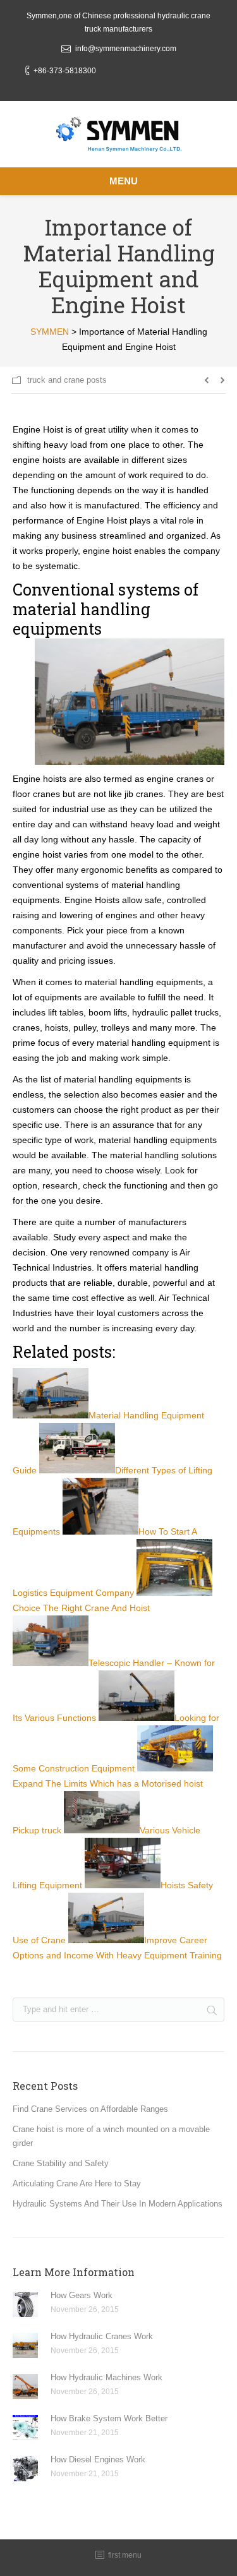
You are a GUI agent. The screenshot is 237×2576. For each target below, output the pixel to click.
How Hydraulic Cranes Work (102, 2336)
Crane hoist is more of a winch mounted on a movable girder (111, 2136)
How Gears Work (82, 2295)
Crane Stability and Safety (61, 2163)
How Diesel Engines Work (98, 2459)
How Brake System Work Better (109, 2418)
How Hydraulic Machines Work (106, 2377)
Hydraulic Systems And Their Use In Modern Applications (118, 2204)
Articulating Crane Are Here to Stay (77, 2184)
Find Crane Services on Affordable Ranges (90, 2109)
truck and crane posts (67, 380)
